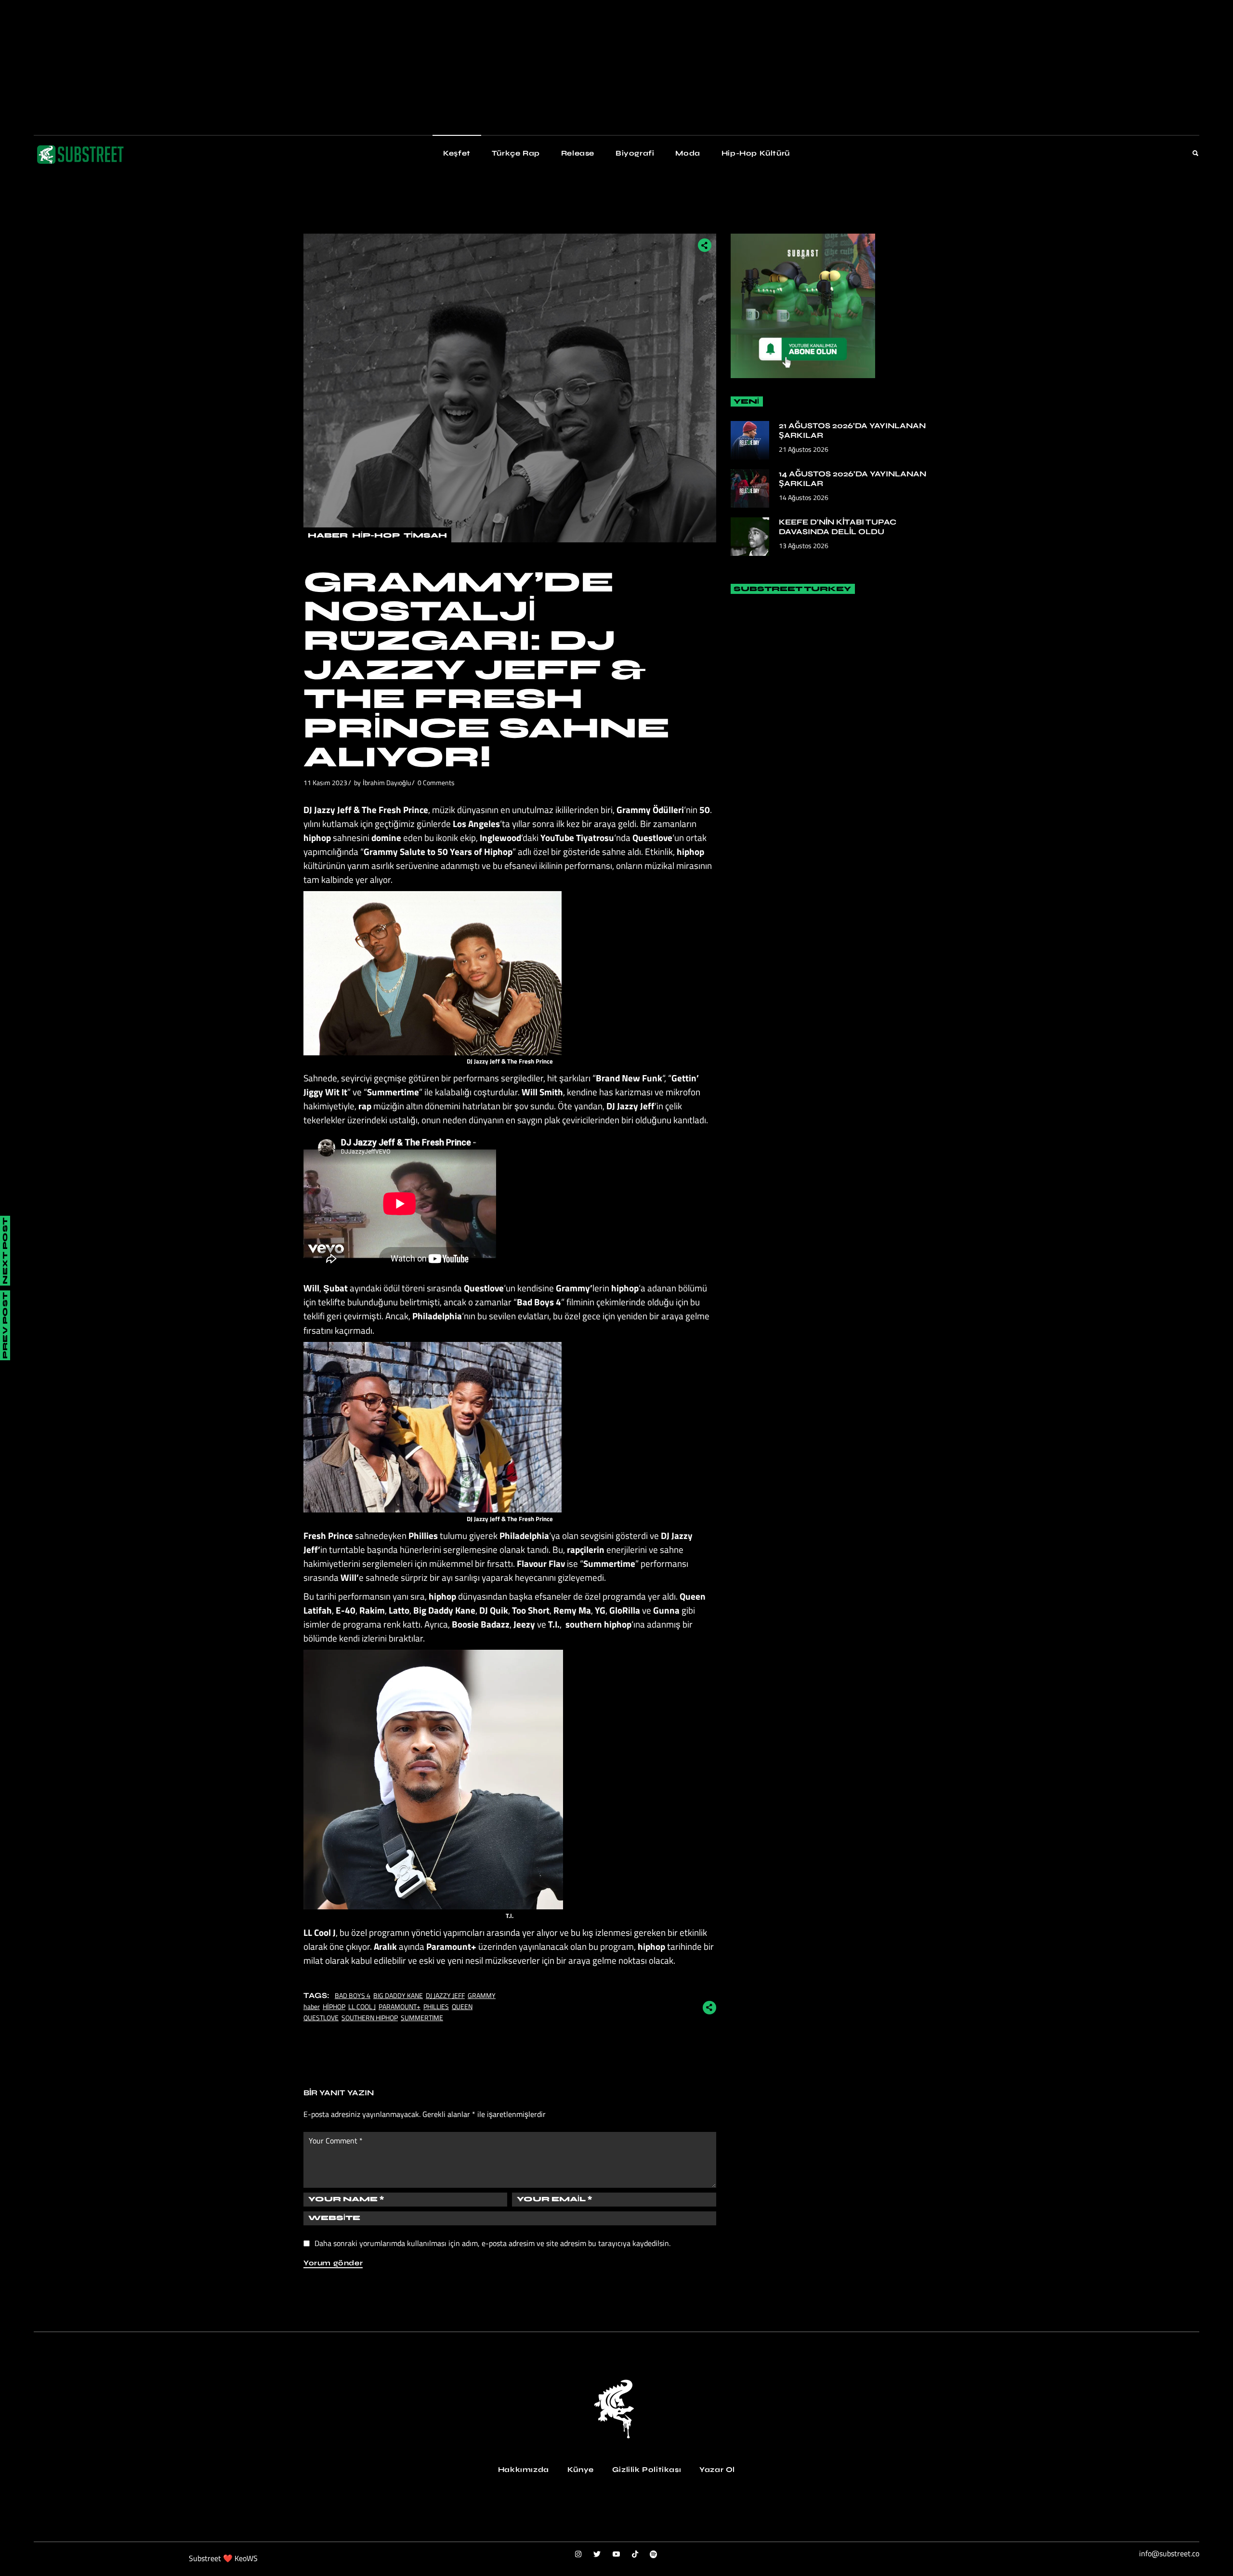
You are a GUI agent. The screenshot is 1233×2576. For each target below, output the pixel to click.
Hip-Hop (376, 535)
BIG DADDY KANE (398, 1995)
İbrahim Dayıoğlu (387, 782)
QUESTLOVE (321, 2017)
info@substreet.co (1169, 2553)
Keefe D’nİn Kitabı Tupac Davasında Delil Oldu (838, 527)
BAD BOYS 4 (353, 1995)
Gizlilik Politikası (647, 2470)
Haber (328, 535)
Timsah (425, 535)
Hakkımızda (524, 2470)
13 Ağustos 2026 (804, 545)
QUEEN (462, 2006)
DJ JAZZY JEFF (445, 1995)
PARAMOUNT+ (400, 2006)
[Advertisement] (289, 67)
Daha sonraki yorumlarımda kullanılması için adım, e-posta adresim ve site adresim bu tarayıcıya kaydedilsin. (492, 2243)
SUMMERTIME (422, 2017)
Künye (581, 2470)
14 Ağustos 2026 (804, 497)
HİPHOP (334, 2006)
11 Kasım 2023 (325, 782)
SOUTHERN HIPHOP (370, 2017)
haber (312, 2006)
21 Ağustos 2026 (804, 449)
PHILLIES (436, 2006)
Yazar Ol (717, 2470)
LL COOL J (362, 2006)
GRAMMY (482, 1995)
